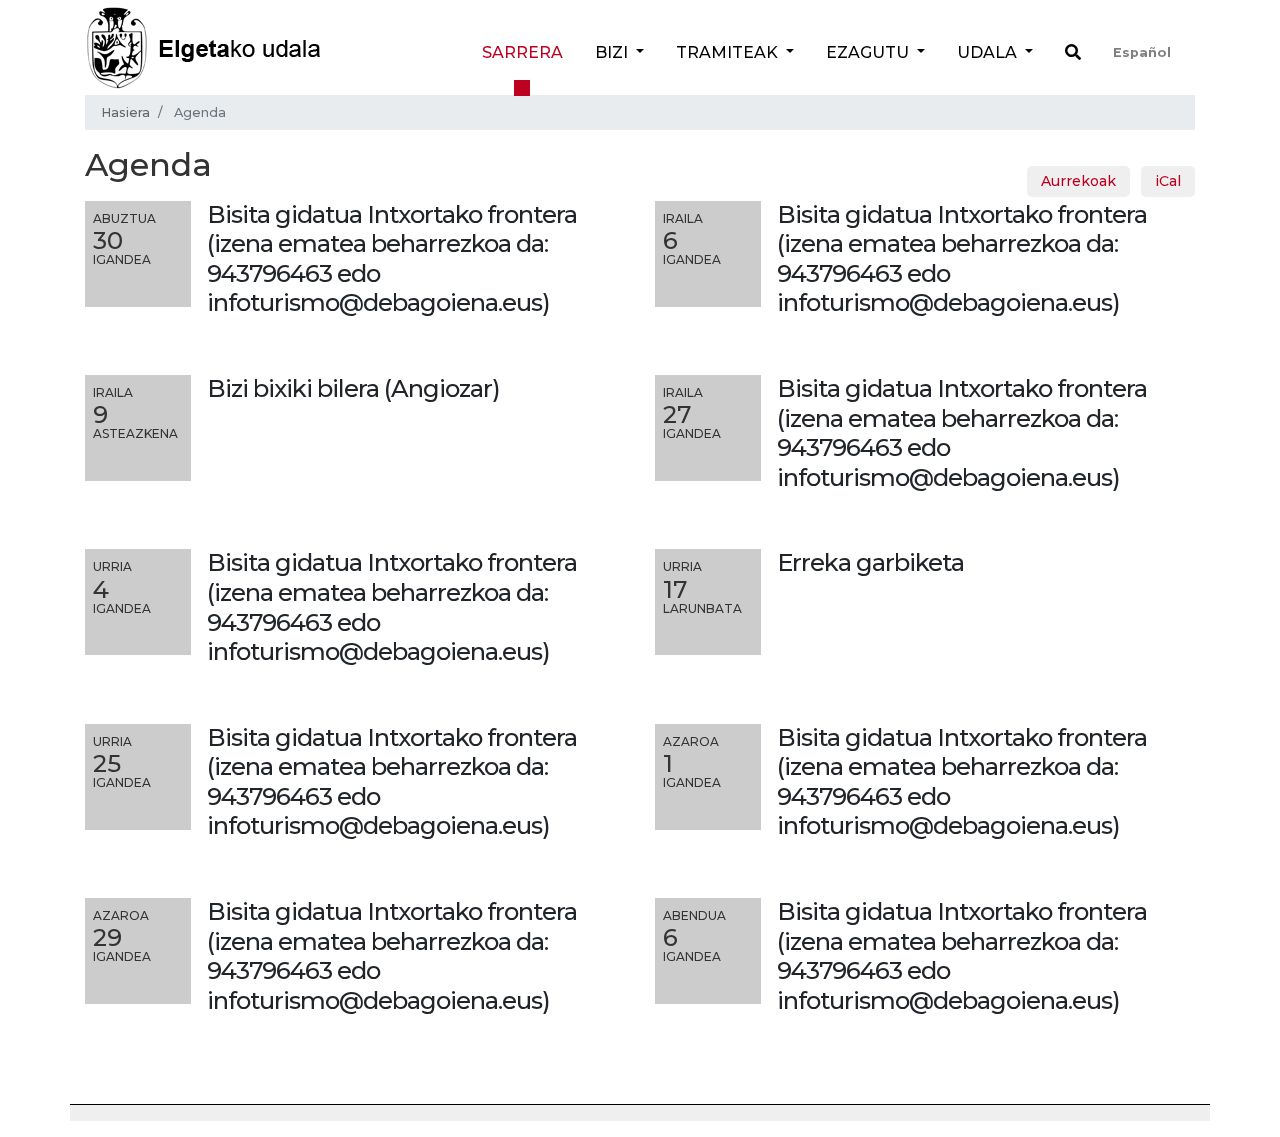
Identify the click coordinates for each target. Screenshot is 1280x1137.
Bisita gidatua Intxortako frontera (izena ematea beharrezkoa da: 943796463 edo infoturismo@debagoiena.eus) (962, 433)
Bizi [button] (613, 52)
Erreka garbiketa (870, 562)
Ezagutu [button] (869, 52)
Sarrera (522, 52)
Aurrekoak (1078, 181)
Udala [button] (989, 52)
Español (1142, 52)
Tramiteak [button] (729, 52)
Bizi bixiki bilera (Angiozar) (353, 388)
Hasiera (125, 112)
